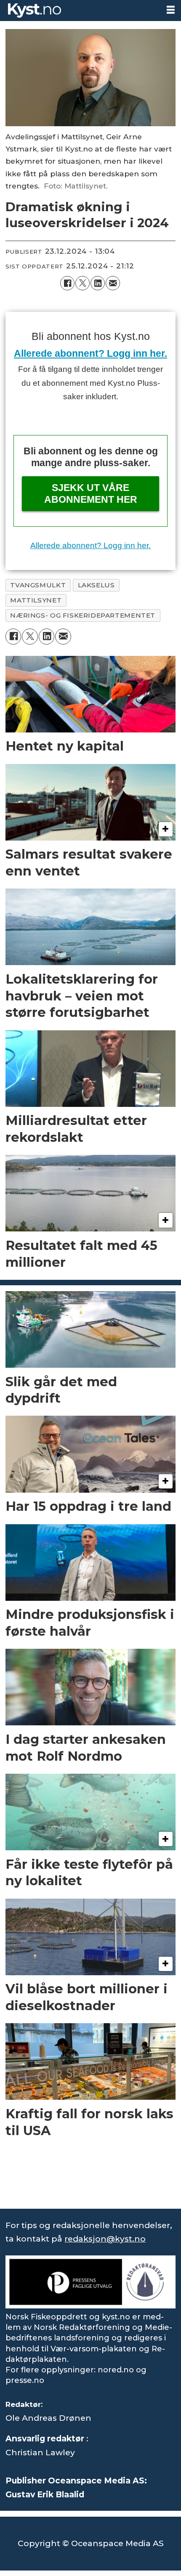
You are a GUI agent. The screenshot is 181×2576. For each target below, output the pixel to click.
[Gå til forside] (80, 11)
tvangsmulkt (38, 585)
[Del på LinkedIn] (98, 283)
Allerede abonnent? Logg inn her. (90, 353)
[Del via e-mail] (113, 283)
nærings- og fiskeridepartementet (83, 615)
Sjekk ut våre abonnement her (91, 493)
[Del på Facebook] (67, 283)
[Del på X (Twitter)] (83, 283)
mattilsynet (36, 600)
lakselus (96, 585)
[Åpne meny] (171, 10)
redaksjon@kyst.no (105, 2239)
